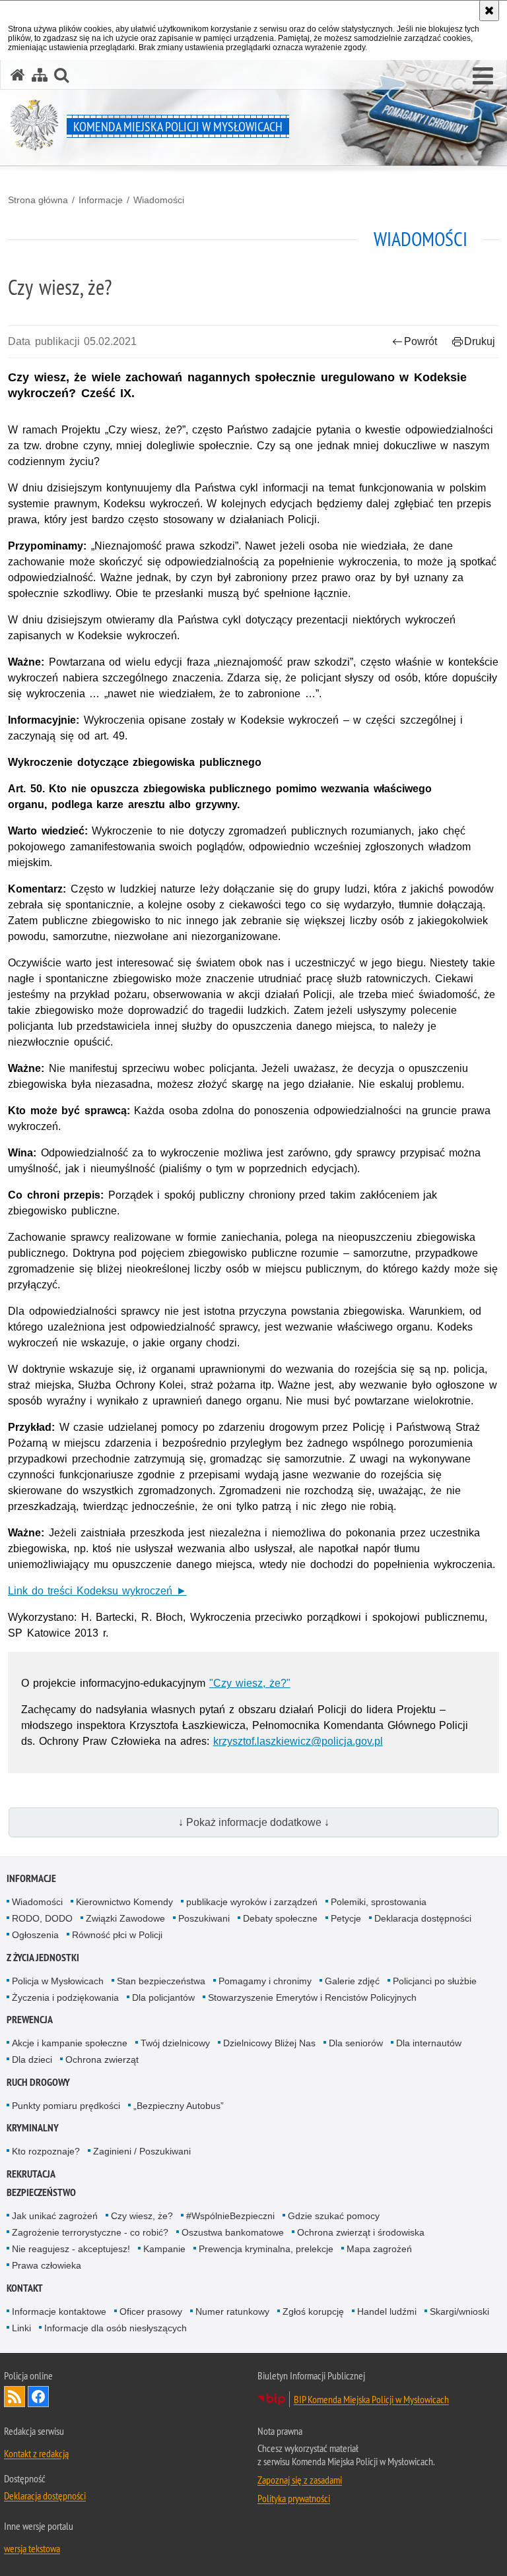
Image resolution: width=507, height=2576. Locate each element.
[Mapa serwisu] (40, 75)
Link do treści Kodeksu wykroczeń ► (97, 1591)
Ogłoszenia (35, 1935)
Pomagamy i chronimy (265, 1981)
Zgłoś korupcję (313, 2311)
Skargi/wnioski (459, 2311)
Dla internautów (429, 2043)
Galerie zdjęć (352, 1981)
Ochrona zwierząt (102, 2059)
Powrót (421, 341)
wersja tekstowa (32, 2548)
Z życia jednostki (43, 1958)
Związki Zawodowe (125, 1918)
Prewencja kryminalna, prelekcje (266, 2249)
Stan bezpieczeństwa (161, 1981)
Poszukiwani (204, 1918)
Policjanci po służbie (435, 1981)
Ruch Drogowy (38, 2082)
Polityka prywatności (294, 2498)
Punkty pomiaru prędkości (66, 2106)
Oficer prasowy (151, 2311)
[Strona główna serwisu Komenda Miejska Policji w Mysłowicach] (18, 75)
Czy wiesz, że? (142, 2216)
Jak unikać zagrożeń (55, 2216)
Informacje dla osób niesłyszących (116, 2328)
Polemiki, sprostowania (379, 1902)
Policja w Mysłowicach (58, 1981)
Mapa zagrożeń (379, 2249)
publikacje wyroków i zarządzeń (252, 1902)
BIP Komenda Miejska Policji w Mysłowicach (371, 2399)
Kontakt (25, 2288)
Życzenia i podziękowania (65, 1997)
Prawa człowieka (47, 2265)
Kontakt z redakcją (36, 2453)
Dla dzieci (32, 2059)
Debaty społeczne (280, 1918)
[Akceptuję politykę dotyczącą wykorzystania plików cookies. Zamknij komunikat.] (489, 11)
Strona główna (38, 200)
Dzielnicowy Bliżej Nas (269, 2043)
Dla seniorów (356, 2043)
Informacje (101, 200)
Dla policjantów (163, 1997)
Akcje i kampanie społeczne (70, 2043)
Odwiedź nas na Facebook (38, 2397)
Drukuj (480, 341)
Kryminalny (33, 2128)
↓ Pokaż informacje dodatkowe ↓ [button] (254, 1822)
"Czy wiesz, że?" (250, 1683)
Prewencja (30, 2020)
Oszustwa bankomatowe (233, 2232)
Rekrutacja (31, 2174)
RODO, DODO (42, 1918)
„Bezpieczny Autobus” (179, 2106)
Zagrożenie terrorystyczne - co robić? (90, 2232)
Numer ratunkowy (232, 2311)
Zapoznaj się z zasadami (300, 2480)
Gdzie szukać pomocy (334, 2216)
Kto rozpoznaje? (46, 2151)
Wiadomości (159, 200)
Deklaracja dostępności (423, 1918)
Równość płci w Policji (117, 1935)
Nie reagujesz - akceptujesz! (71, 2249)
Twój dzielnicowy (175, 2043)
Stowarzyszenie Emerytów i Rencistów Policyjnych (312, 1997)
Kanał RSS (15, 2397)
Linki (21, 2328)
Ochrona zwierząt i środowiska (361, 2232)
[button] (483, 77)
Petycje (346, 1918)
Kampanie (164, 2249)
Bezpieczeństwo (41, 2192)
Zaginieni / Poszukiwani (142, 2151)
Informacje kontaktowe (59, 2311)
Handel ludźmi (387, 2311)
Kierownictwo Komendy (124, 1902)
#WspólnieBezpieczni (230, 2216)
